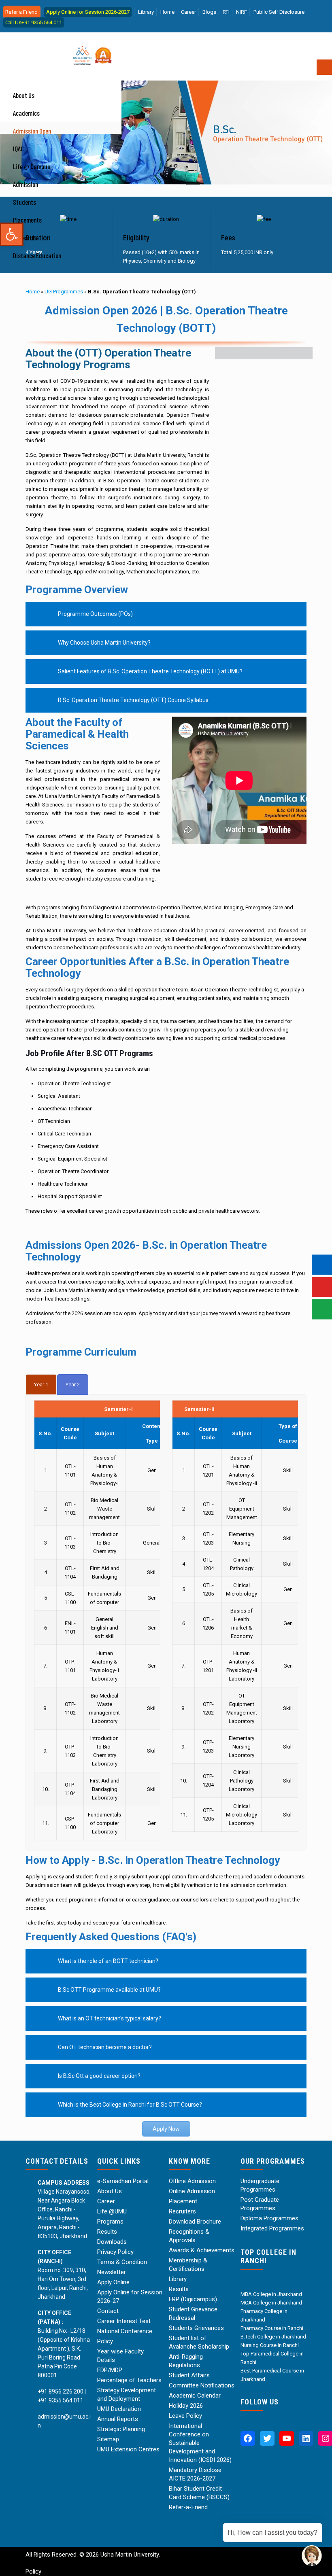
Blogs (209, 12)
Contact (108, 2311)
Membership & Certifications (188, 2265)
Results (107, 2232)
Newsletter (112, 2272)
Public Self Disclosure (279, 12)
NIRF (242, 12)
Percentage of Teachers (129, 2380)
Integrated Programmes (272, 2228)
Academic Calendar (195, 2396)
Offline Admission (192, 2181)
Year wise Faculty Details (120, 2356)
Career (188, 12)
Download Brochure (195, 2222)
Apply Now (166, 2129)
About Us (110, 2191)
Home (167, 12)
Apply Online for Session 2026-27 (130, 2297)
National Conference (125, 2331)
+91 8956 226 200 (61, 2391)
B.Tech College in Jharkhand (273, 2337)
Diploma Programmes (269, 2218)
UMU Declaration (119, 2409)
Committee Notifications (202, 2385)
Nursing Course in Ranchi (270, 2345)
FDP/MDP (110, 2370)
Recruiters (182, 2211)
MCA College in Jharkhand (271, 2303)
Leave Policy (185, 2416)
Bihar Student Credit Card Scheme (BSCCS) (199, 2493)
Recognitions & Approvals (189, 2236)
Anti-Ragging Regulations (186, 2361)
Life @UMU (112, 2211)
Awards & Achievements (202, 2250)
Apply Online (113, 2282)
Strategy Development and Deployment (127, 2395)
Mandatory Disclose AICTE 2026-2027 (195, 2474)
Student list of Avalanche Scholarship (199, 2342)
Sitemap (108, 2439)
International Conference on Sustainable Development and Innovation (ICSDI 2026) (200, 2443)
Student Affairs (189, 2375)
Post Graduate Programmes (260, 2204)
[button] (12, 234)
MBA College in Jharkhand (271, 2294)
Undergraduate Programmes (260, 2185)
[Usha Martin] (55, 39)
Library (146, 12)
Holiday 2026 (186, 2406)
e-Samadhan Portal (123, 2181)
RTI (226, 12)
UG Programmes (64, 292)
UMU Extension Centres (128, 2449)
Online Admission (192, 2191)
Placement (183, 2201)
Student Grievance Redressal (193, 2314)
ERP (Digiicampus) (193, 2299)
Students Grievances (196, 2328)
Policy (105, 2341)
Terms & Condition (122, 2262)
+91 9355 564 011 (61, 2400)
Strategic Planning (121, 2429)
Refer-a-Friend (188, 2507)
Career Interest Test (124, 2321)
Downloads (112, 2242)
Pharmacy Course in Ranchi (272, 2328)
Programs (110, 2222)
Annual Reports (118, 2419)
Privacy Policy (115, 2252)
